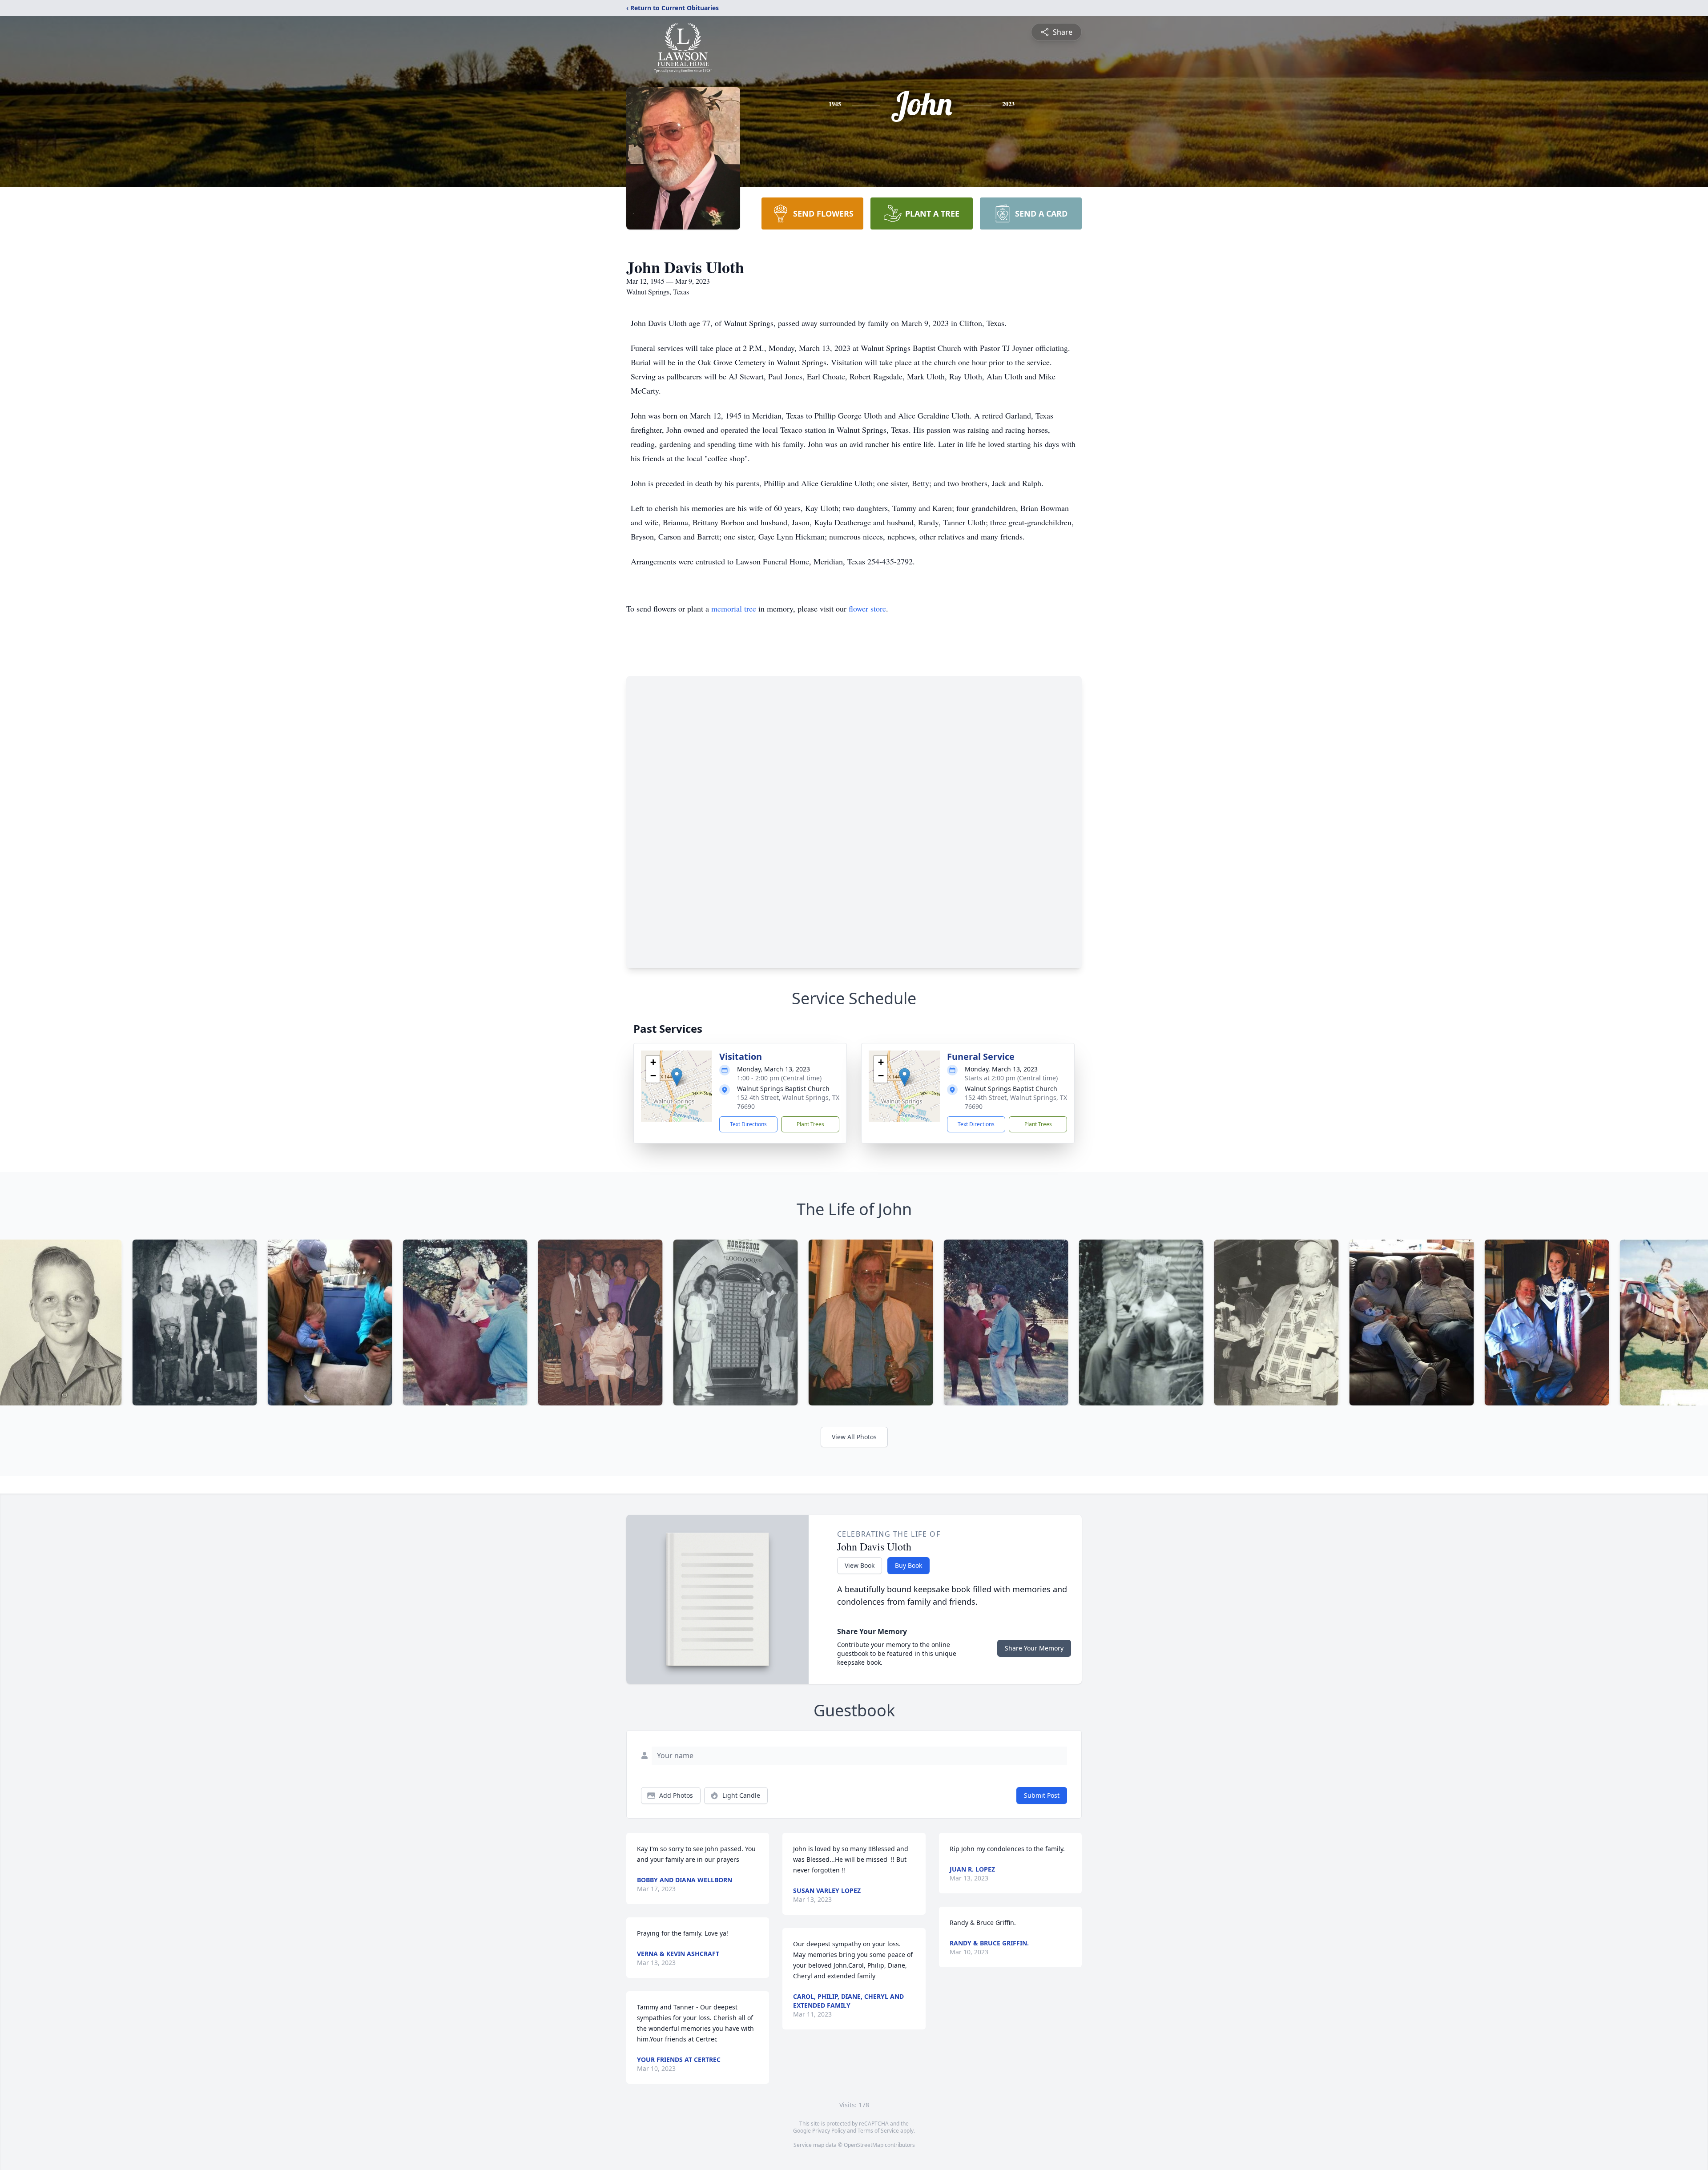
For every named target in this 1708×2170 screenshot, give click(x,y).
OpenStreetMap (864, 2145)
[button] (677, 1077)
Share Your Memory (1034, 1648)
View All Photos (854, 1437)
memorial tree (734, 608)
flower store (867, 608)
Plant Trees (810, 1124)
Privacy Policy (829, 2131)
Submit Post (1042, 1795)
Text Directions (748, 1124)
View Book (860, 1565)
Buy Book (908, 1565)
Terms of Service (878, 2131)
